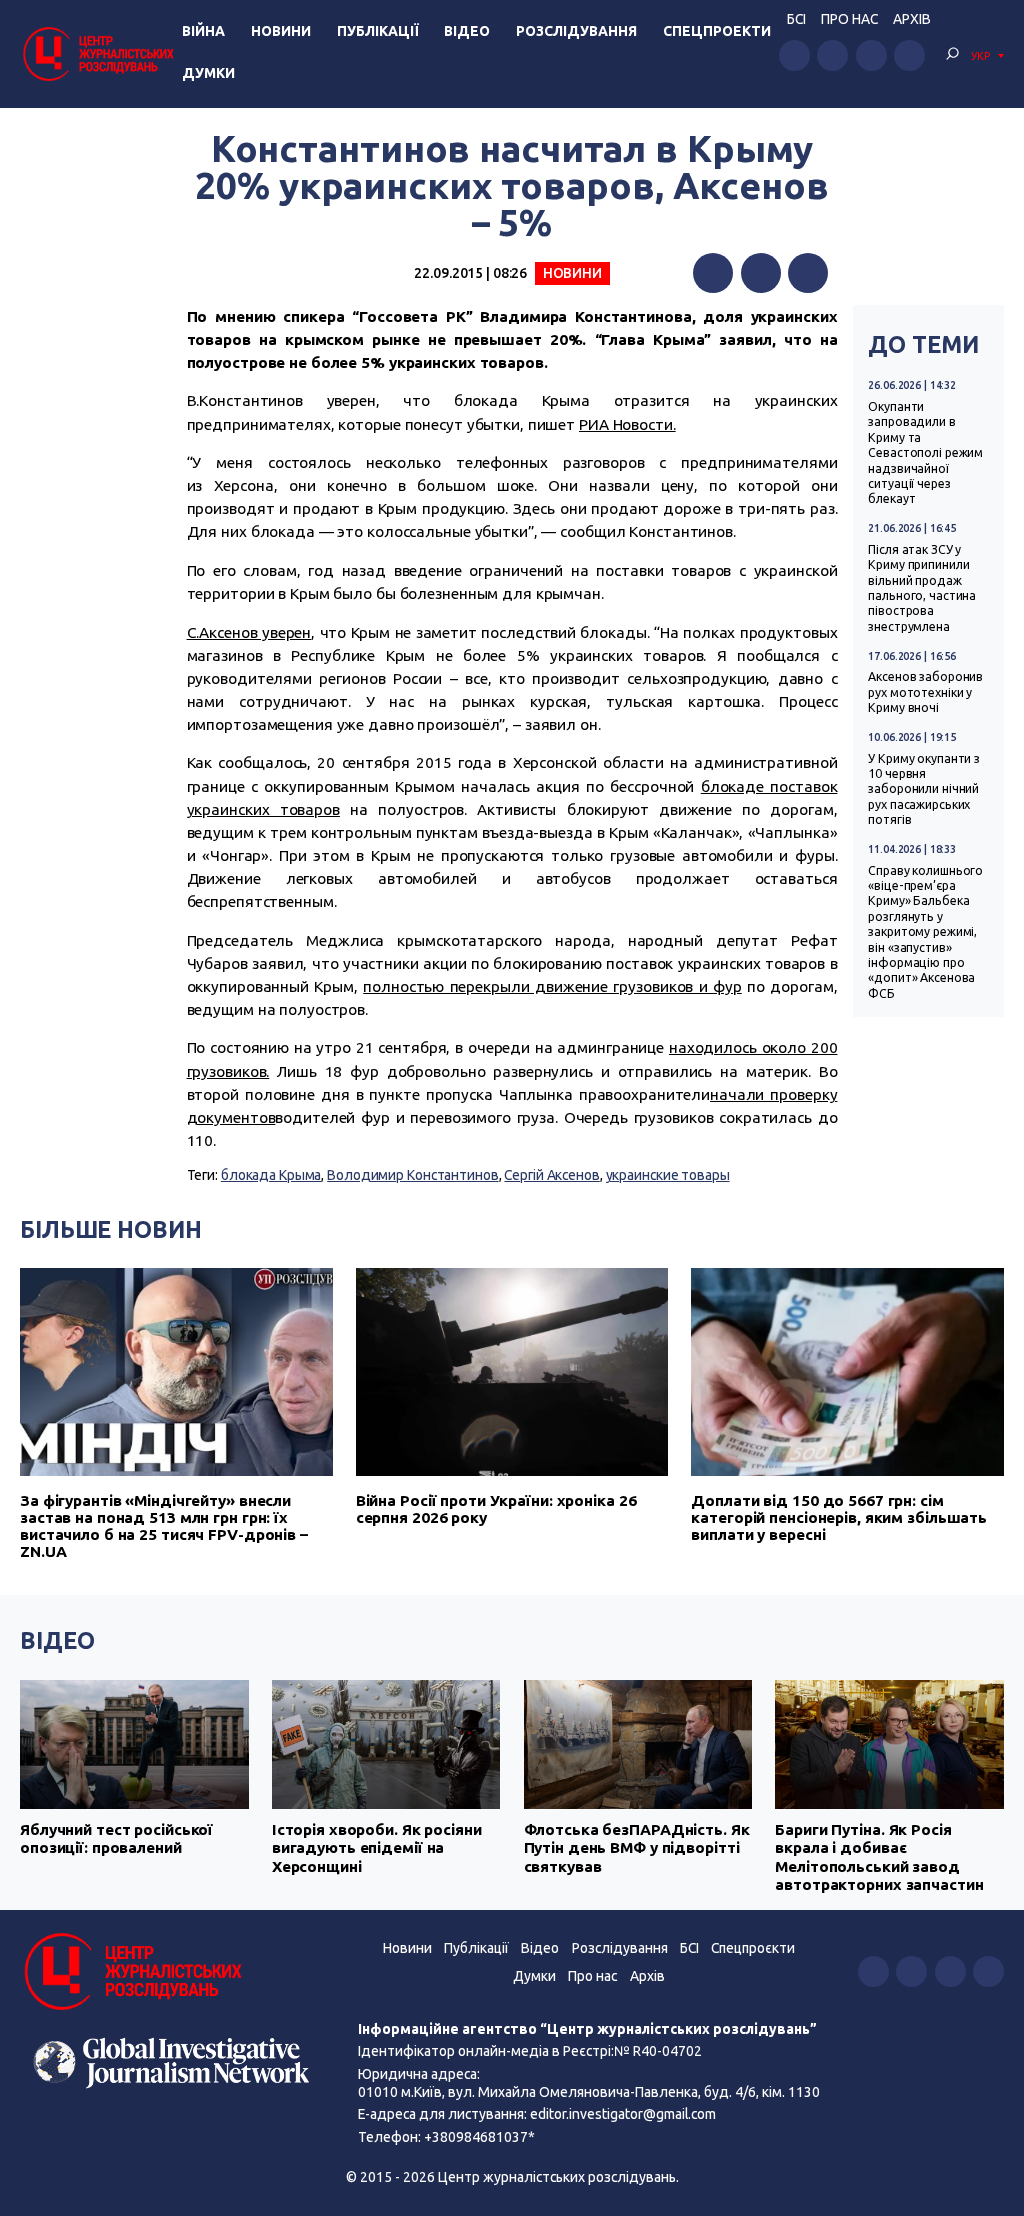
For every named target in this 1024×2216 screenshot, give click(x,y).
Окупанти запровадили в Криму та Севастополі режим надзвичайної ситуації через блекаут (925, 452)
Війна (203, 31)
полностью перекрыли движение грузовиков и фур (552, 986)
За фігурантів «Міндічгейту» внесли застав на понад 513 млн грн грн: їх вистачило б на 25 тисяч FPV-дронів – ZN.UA (164, 1526)
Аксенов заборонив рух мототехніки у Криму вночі (925, 692)
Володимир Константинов (412, 1175)
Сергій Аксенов (551, 1175)
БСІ (796, 19)
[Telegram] (808, 273)
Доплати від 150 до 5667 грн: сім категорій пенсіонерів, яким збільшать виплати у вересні (839, 1517)
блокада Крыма (271, 1175)
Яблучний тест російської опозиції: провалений (116, 1838)
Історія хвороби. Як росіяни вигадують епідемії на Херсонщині (377, 1848)
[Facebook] (713, 273)
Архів (912, 19)
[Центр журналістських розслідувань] (97, 53)
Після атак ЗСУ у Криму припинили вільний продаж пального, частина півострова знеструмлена (922, 588)
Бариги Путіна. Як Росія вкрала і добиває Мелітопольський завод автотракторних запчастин (879, 1857)
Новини (281, 31)
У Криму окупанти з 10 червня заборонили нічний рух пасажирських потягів (924, 789)
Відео (467, 31)
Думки (208, 73)
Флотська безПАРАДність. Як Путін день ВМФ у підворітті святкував (637, 1848)
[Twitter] (761, 273)
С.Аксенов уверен (249, 632)
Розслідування (576, 31)
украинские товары (668, 1175)
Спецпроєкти (753, 1948)
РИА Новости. (627, 424)
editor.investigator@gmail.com (623, 2114)
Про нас (849, 19)
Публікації (378, 31)
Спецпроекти (717, 31)
